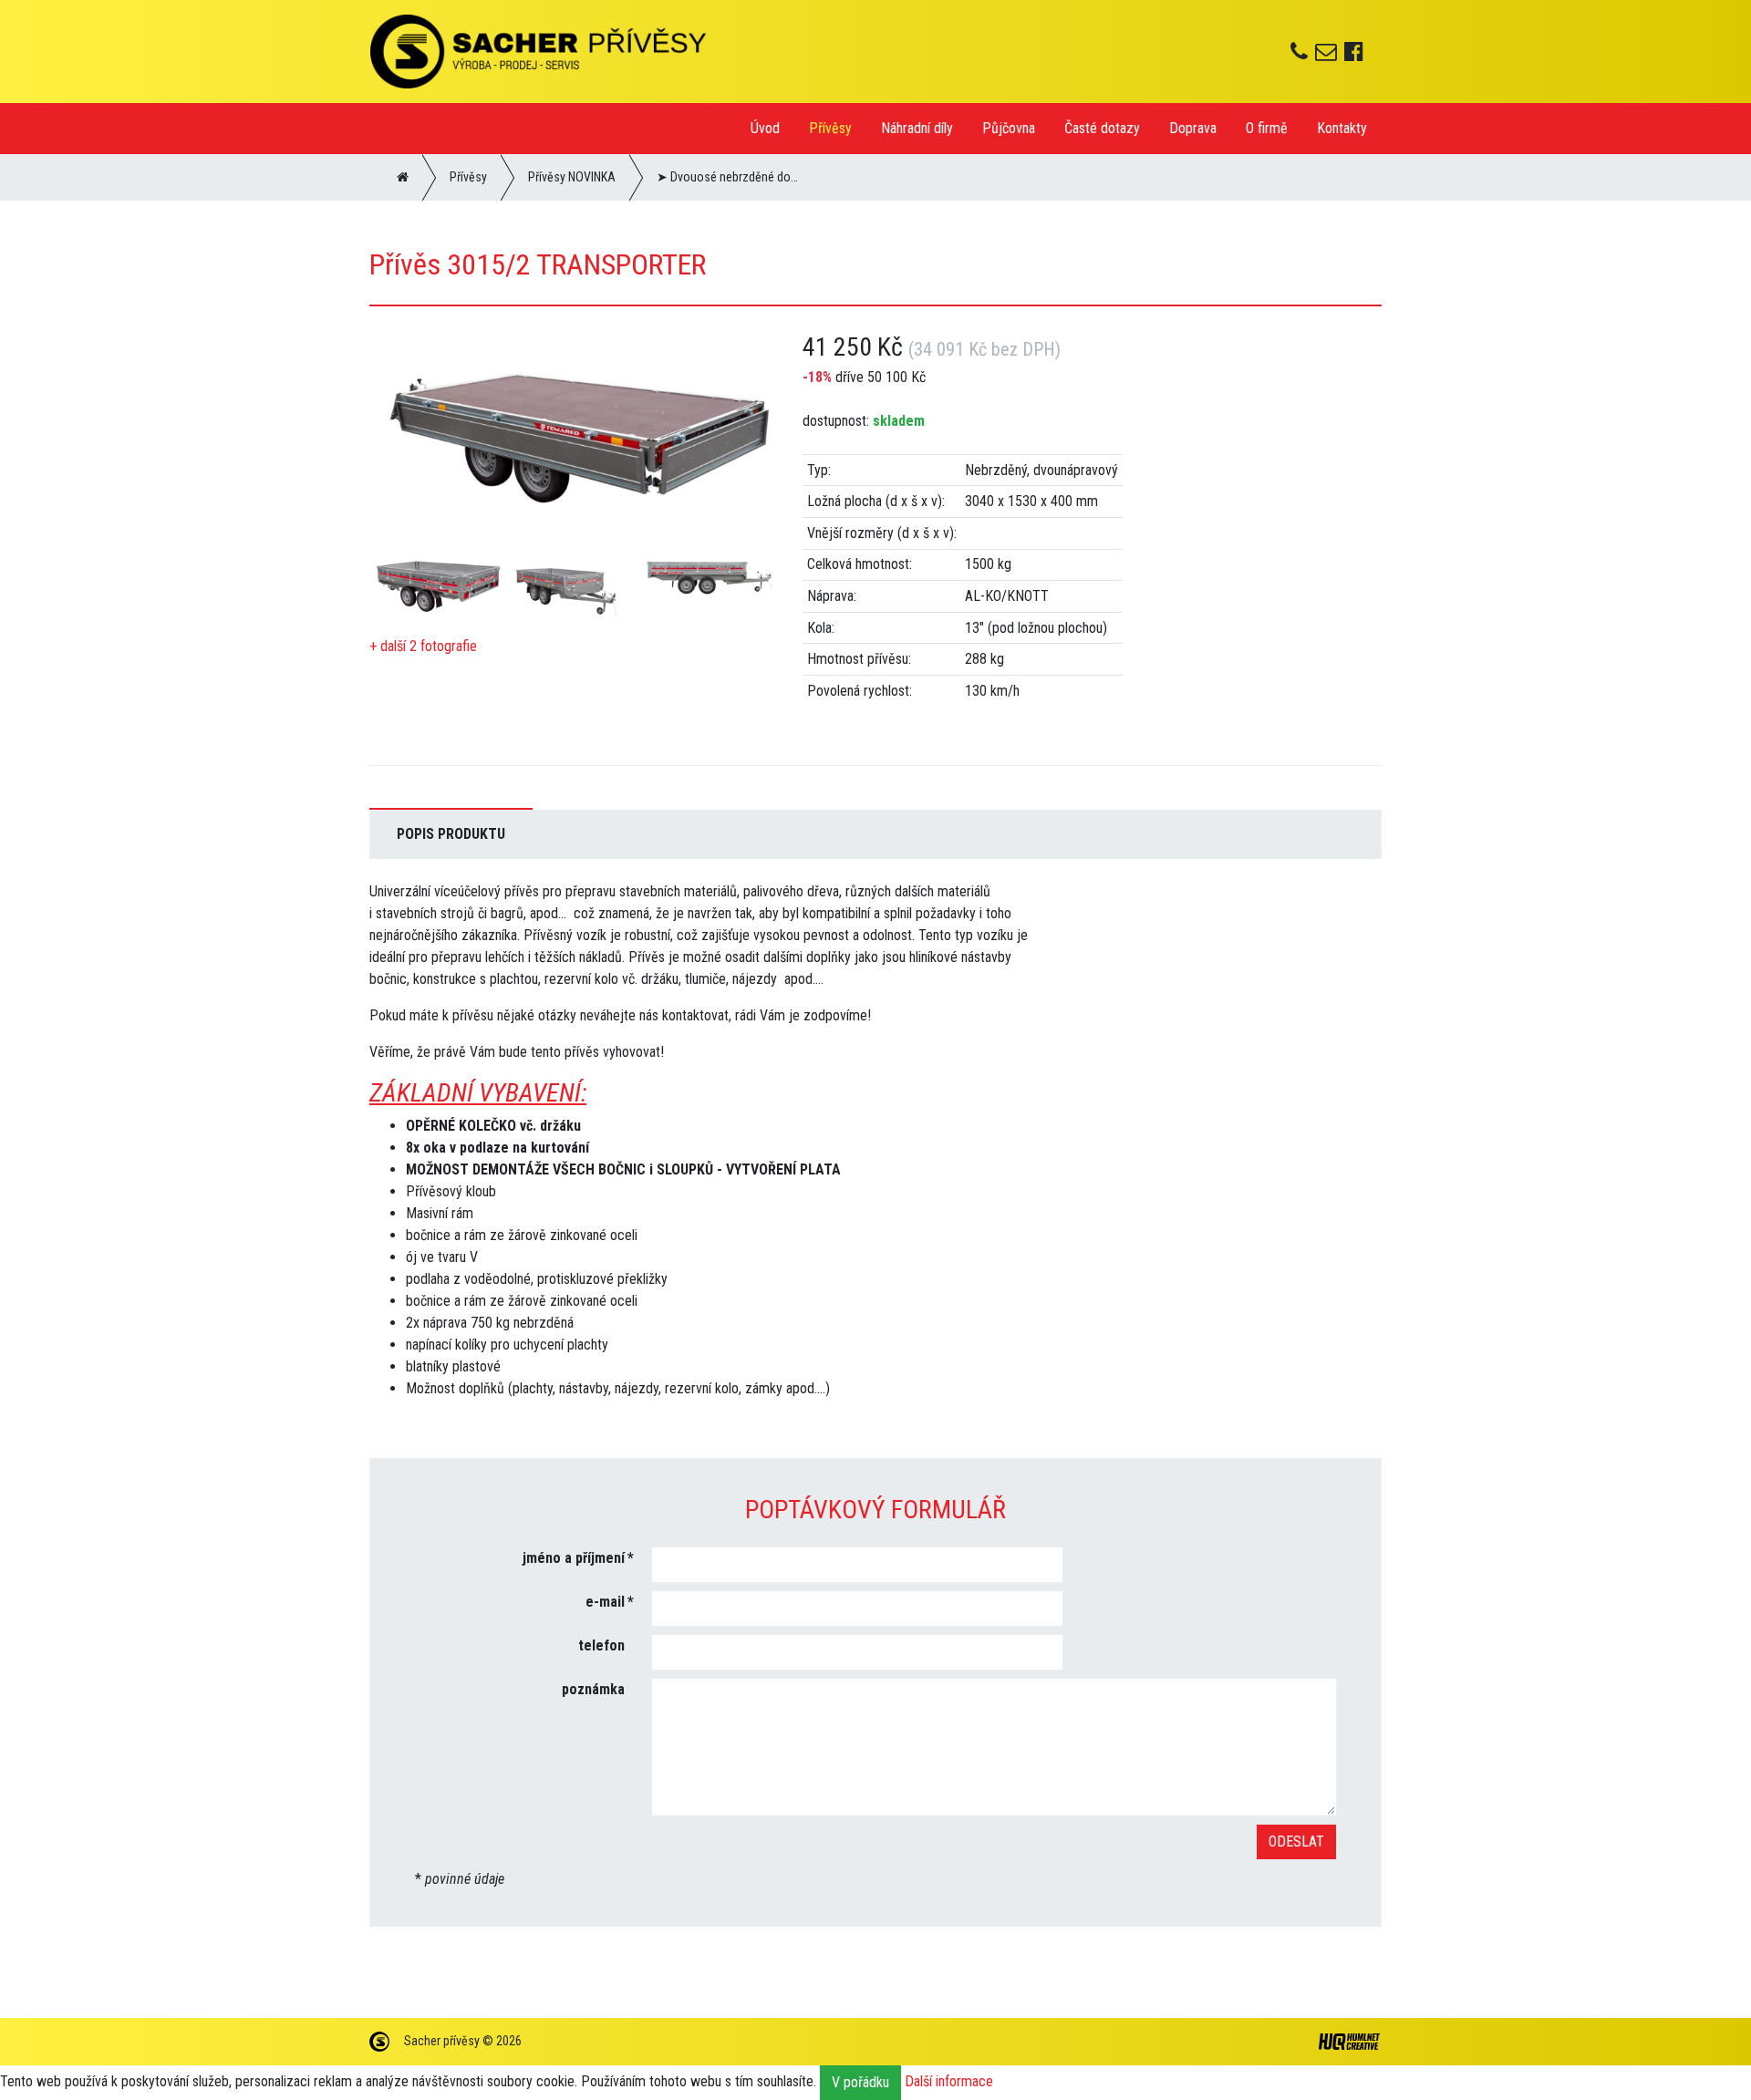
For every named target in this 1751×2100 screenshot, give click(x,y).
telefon (601, 1645)
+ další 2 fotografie (423, 646)
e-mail (605, 1602)
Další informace (949, 2081)
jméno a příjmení (574, 1558)
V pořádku (860, 2082)
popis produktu (451, 834)
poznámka (593, 1689)
